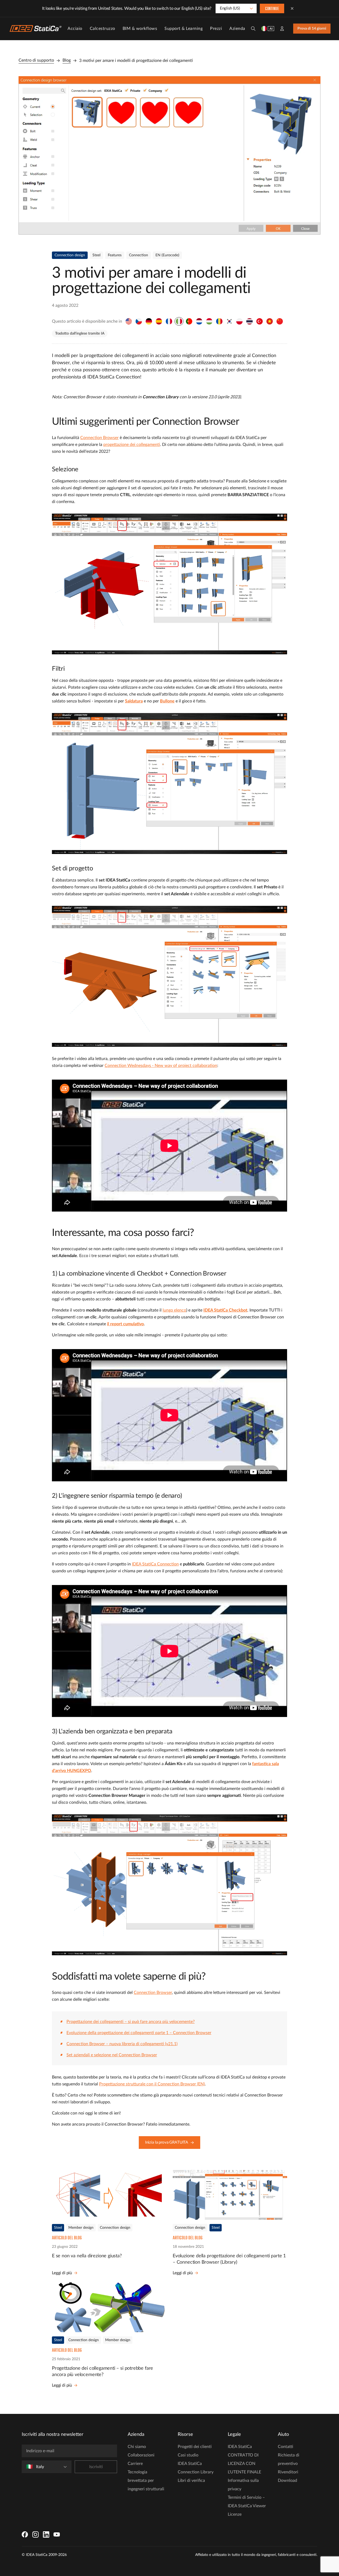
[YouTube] (57, 2534)
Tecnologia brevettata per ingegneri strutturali (146, 2481)
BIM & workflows (140, 29)
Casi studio (188, 2455)
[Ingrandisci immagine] (169, 155)
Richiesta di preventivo (289, 2459)
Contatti (286, 2447)
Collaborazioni (141, 2455)
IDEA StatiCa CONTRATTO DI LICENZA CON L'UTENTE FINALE (244, 2459)
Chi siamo (137, 2447)
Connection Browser (99, 438)
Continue (272, 9)
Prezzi (216, 29)
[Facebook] (25, 2534)
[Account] (282, 29)
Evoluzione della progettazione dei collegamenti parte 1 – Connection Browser (139, 2033)
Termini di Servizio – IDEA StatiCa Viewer (247, 2502)
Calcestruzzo (102, 29)
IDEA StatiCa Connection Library (196, 2468)
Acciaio (75, 29)
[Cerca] (253, 29)
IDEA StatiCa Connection (155, 1564)
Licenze (235, 2514)
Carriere (135, 2464)
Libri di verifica (191, 2481)
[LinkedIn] (46, 2534)
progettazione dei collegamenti (132, 445)
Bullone (167, 701)
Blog (67, 60)
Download (287, 2481)
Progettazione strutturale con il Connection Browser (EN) (152, 2084)
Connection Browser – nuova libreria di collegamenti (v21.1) (122, 2044)
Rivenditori (288, 2472)
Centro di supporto (36, 60)
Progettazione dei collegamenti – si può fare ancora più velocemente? (131, 2022)
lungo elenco (174, 1310)
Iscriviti (96, 2467)
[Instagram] (35, 2534)
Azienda (237, 29)
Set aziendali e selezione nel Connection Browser (112, 2055)
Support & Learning (184, 29)
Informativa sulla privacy (243, 2485)
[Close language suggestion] (292, 8)
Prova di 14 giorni (312, 29)
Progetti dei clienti (195, 2447)
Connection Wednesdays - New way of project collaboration (161, 1066)
